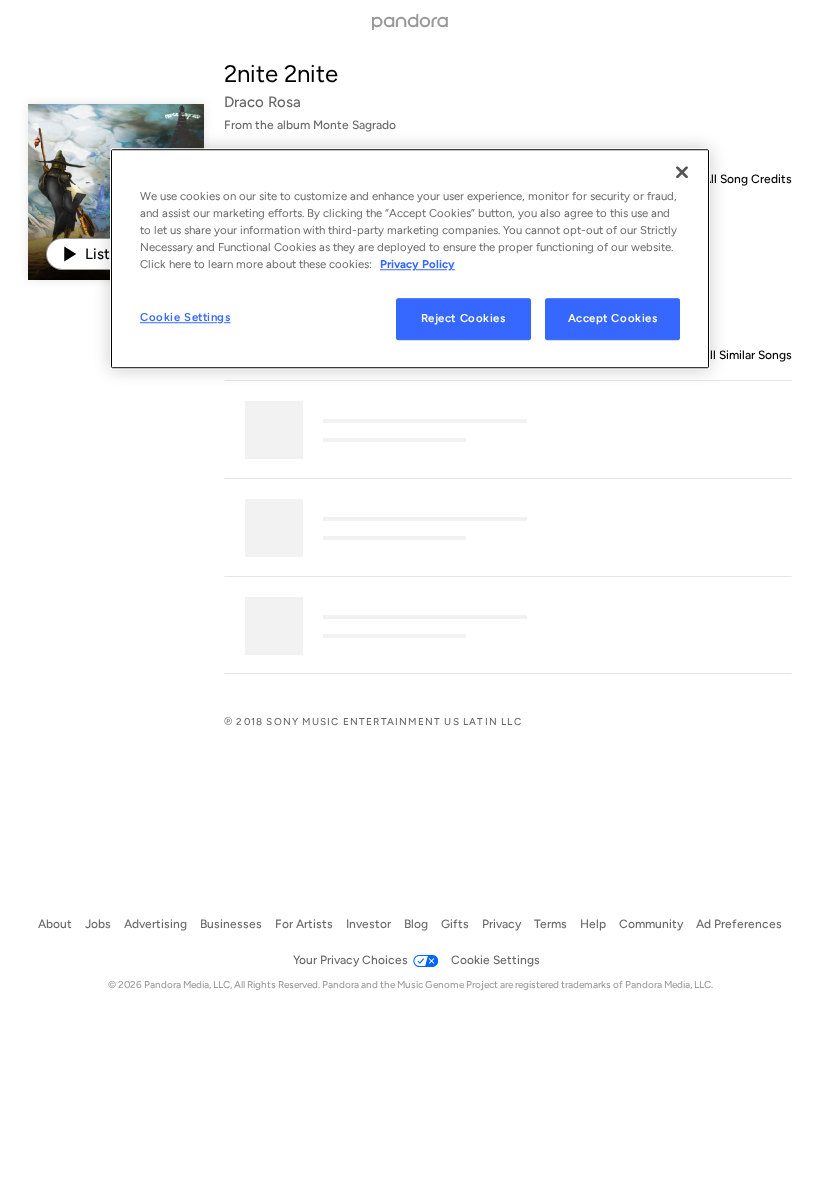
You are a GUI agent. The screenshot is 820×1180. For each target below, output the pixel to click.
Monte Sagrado (354, 125)
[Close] (682, 172)
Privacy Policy (417, 264)
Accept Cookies (613, 319)
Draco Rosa (262, 102)
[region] (410, 258)
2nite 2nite (281, 73)
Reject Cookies (463, 319)
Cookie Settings (185, 318)
